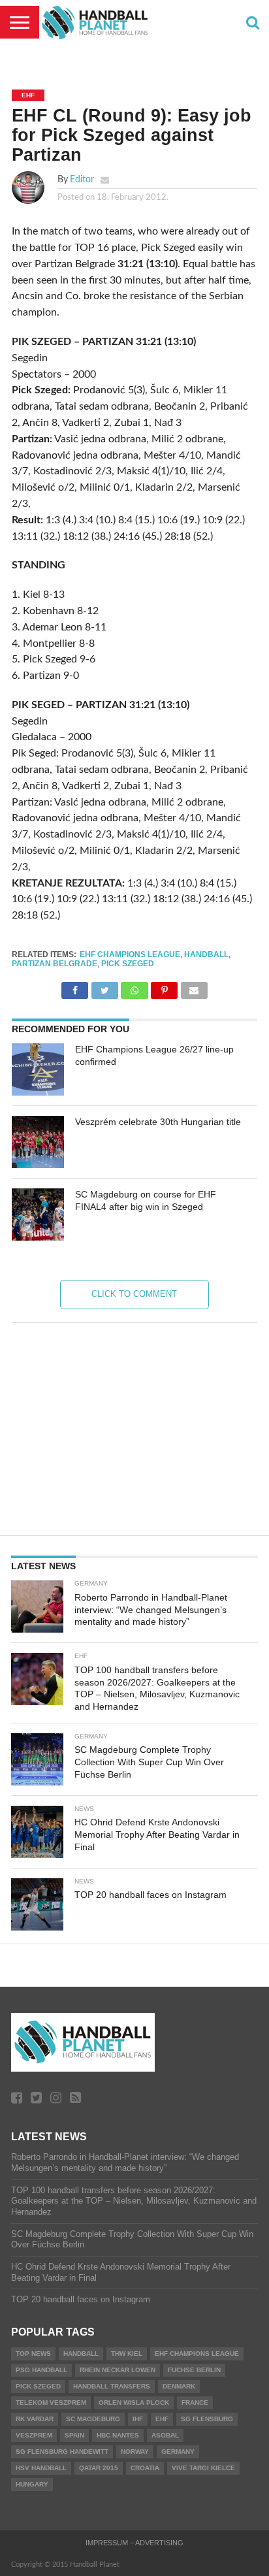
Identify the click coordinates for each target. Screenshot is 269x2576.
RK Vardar (35, 2419)
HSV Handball (41, 2468)
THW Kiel (127, 2354)
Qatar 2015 (99, 2468)
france (195, 2403)
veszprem (34, 2435)
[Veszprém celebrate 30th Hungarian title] (38, 1142)
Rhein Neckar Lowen (118, 2370)
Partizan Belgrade (55, 964)
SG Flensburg (207, 2419)
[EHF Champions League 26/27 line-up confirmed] (38, 1069)
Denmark (179, 2386)
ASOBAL (165, 2435)
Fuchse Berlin (194, 2370)
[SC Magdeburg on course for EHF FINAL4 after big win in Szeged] (38, 1215)
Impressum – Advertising (134, 2543)
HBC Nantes (118, 2435)
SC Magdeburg (93, 2419)
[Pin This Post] (165, 987)
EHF (162, 2419)
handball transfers (112, 2386)
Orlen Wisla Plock (134, 2403)
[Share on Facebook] (75, 987)
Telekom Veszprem (51, 2403)
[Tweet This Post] (104, 987)
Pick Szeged (128, 964)
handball (206, 954)
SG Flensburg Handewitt (62, 2452)
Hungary (32, 2484)
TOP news (33, 2354)
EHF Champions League (130, 954)
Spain (74, 2435)
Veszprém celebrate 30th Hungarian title (158, 1122)
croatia (145, 2468)
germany (178, 2452)
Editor (82, 179)
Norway (135, 2452)
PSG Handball (41, 2370)
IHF (138, 2419)
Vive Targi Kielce (203, 2468)
